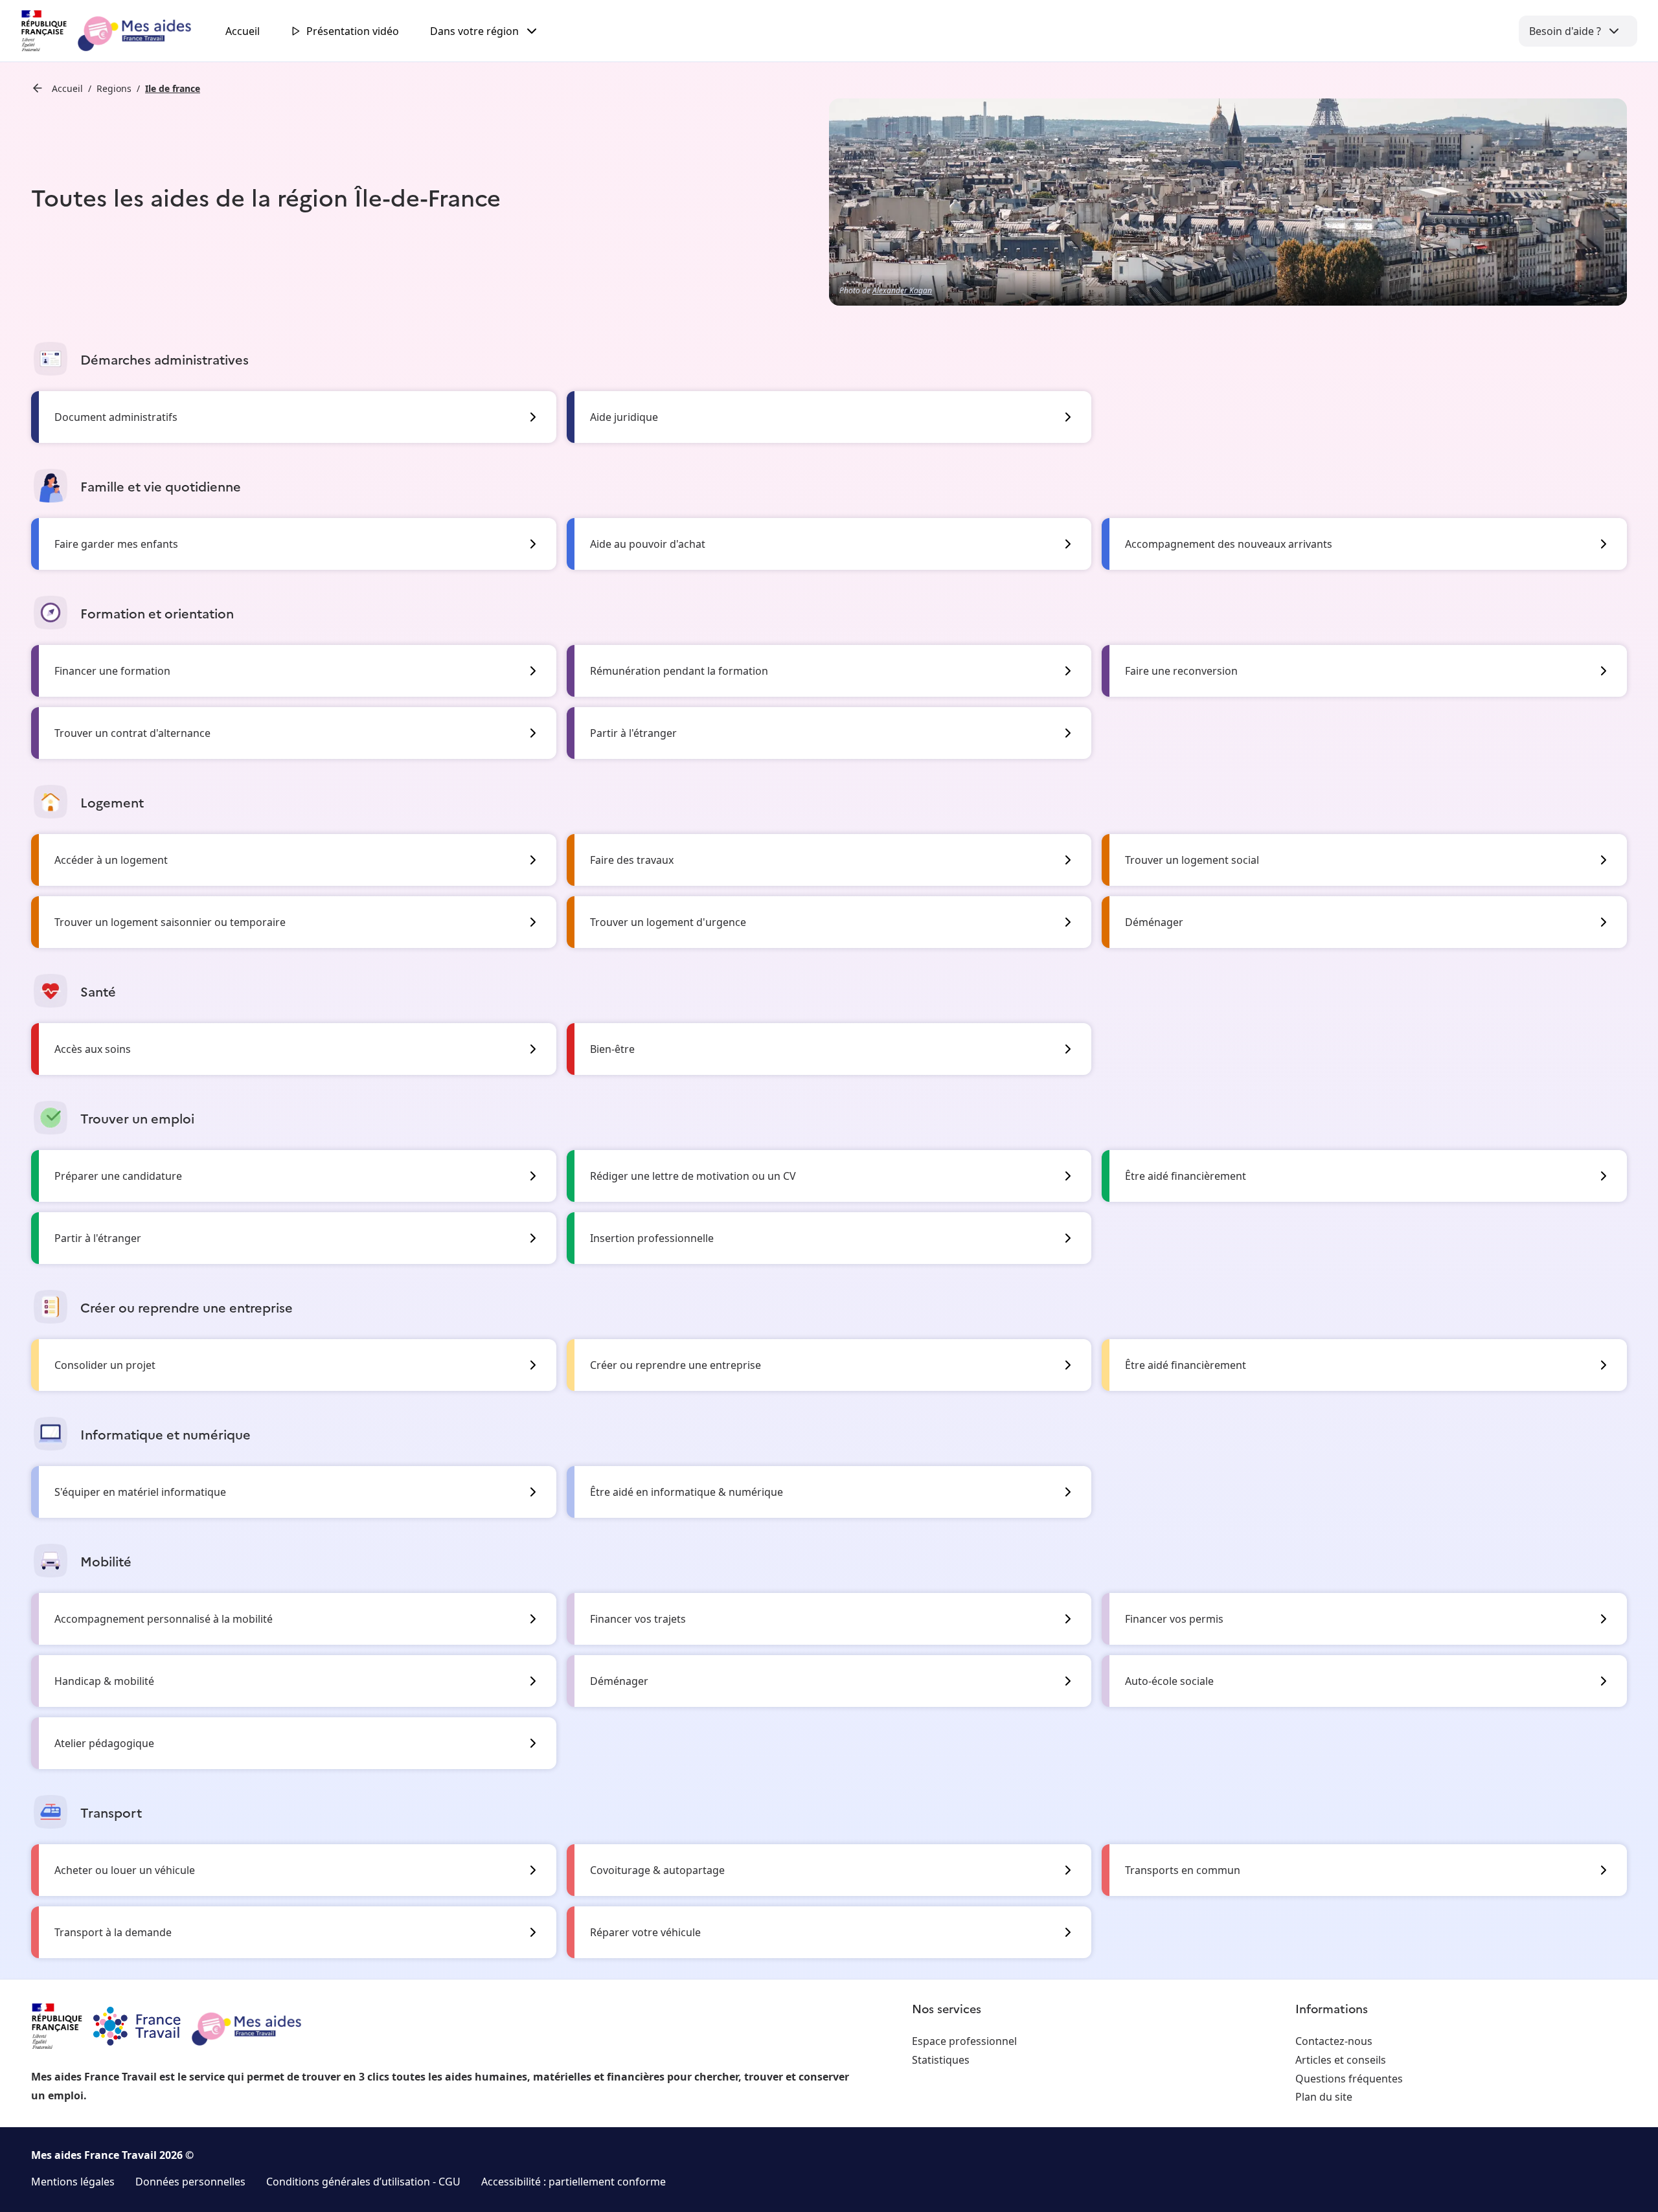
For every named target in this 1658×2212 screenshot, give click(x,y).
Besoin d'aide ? (1565, 31)
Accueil (243, 31)
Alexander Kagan (902, 290)
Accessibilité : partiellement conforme (573, 2182)
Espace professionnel (964, 2041)
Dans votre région (474, 31)
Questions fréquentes (1349, 2079)
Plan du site (1324, 2097)
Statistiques (941, 2060)
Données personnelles (190, 2182)
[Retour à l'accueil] (118, 31)
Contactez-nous (1334, 2041)
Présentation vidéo (353, 31)
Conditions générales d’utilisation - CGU (363, 2182)
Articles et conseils (1341, 2060)
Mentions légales (73, 2182)
